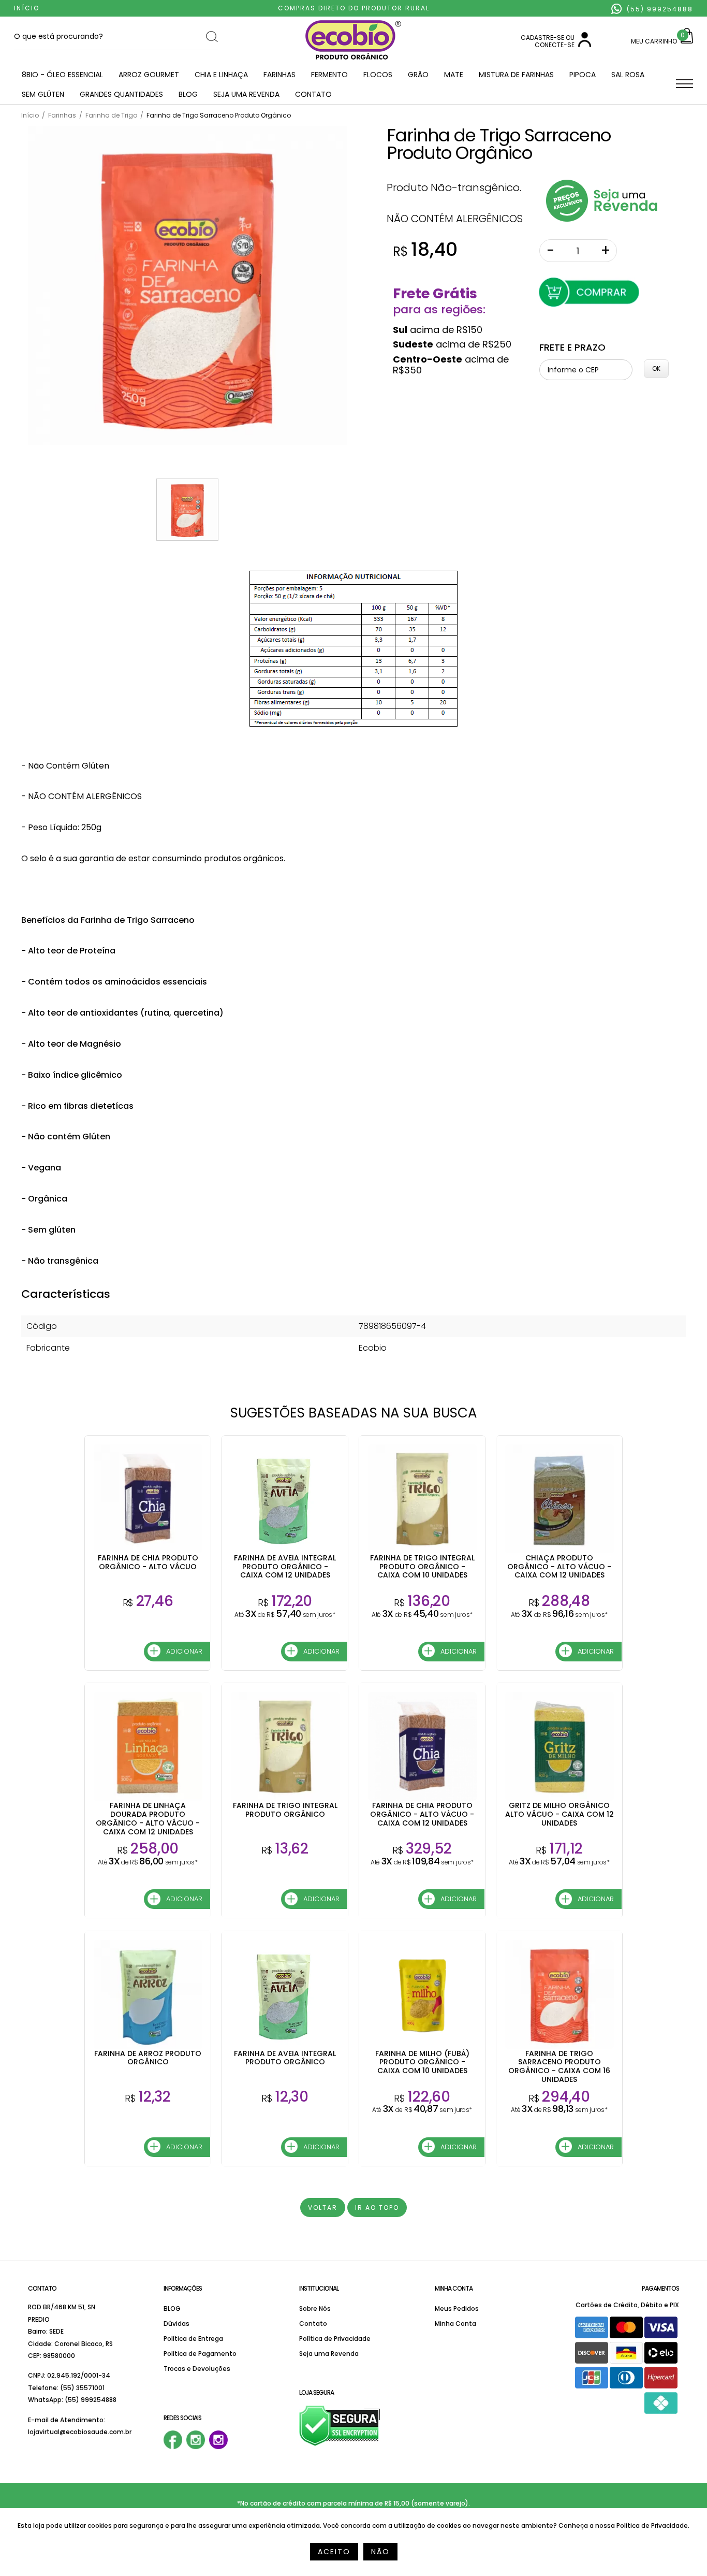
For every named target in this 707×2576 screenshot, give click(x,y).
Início (27, 8)
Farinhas (279, 75)
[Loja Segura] (340, 2444)
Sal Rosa (628, 75)
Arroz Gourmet (149, 75)
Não (380, 2552)
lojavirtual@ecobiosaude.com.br (80, 2432)
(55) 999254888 (659, 9)
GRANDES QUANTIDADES (121, 94)
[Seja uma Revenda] (602, 219)
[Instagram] (196, 2447)
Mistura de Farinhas (516, 75)
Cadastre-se (542, 38)
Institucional (319, 2288)
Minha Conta (454, 2288)
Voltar (323, 2208)
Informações (183, 2288)
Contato (313, 94)
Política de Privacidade (335, 2339)
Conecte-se (555, 45)
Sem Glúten (43, 94)
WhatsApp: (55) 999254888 (72, 2400)
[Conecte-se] (585, 45)
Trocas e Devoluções (197, 2369)
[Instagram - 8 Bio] (218, 2447)
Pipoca (583, 75)
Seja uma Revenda (246, 94)
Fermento (329, 75)
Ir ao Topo (377, 2208)
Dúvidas (176, 2324)
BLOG (188, 94)
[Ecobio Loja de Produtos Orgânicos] (353, 60)
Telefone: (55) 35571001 (66, 2388)
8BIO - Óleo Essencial (62, 75)
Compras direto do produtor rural (354, 8)
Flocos (378, 75)
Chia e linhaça (221, 75)
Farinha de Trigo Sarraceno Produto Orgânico (499, 144)
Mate (454, 75)
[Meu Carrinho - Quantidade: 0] (687, 41)
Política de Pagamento (200, 2354)
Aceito (334, 2552)
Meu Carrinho (654, 41)
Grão (418, 75)
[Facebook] (173, 2447)
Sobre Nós (315, 2309)
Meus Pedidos (457, 2309)
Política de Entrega (193, 2339)
